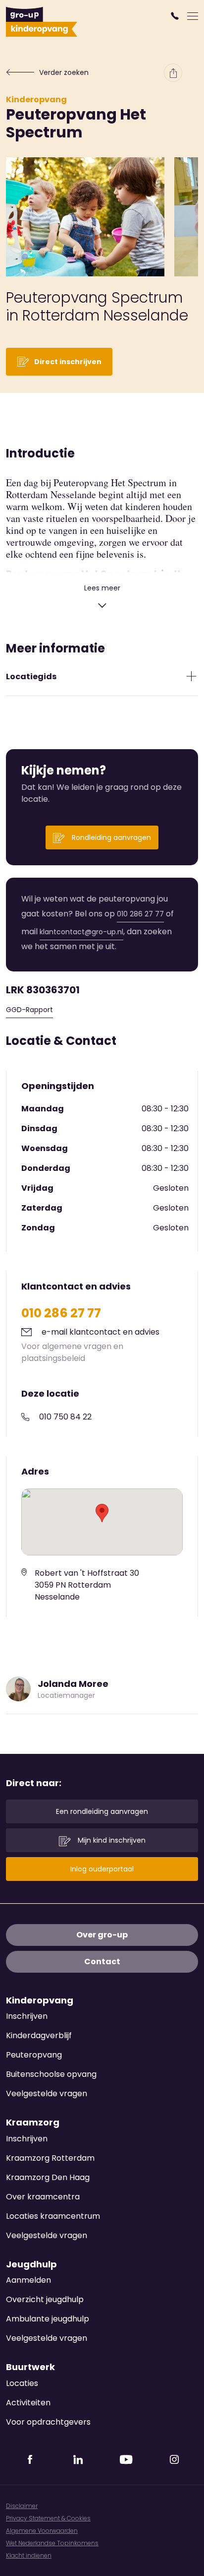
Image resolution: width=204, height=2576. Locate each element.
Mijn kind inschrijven (111, 1840)
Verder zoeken (64, 72)
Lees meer (102, 588)
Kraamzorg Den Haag (48, 2177)
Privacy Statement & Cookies (48, 2518)
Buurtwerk (30, 2367)
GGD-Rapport (29, 1010)
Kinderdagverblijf (39, 2035)
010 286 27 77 (140, 914)
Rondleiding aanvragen (110, 837)
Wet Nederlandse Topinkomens (52, 2543)
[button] (176, 16)
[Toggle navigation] (193, 16)
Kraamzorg (33, 2123)
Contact (102, 1962)
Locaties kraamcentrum (53, 2216)
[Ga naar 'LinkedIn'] (78, 2456)
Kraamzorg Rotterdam (50, 2158)
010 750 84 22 (65, 1417)
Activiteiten (28, 2403)
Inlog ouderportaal (102, 1869)
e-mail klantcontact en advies (101, 1332)
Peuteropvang (34, 2055)
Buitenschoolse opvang (51, 2074)
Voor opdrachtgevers (48, 2422)
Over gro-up (102, 1935)
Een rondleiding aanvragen (102, 1811)
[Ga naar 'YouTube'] (126, 2456)
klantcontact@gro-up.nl (81, 932)
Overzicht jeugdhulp (45, 2299)
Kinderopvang (36, 99)
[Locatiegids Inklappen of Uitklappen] (191, 676)
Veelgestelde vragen (47, 2093)
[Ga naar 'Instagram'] (174, 2456)
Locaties (22, 2383)
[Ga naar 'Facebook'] (30, 2456)
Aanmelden (28, 2280)
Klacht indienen (29, 2555)
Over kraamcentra (43, 2197)
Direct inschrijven (68, 362)
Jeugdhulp (31, 2264)
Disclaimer (22, 2506)
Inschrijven (27, 2016)
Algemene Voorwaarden (42, 2531)
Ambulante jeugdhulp (48, 2319)
